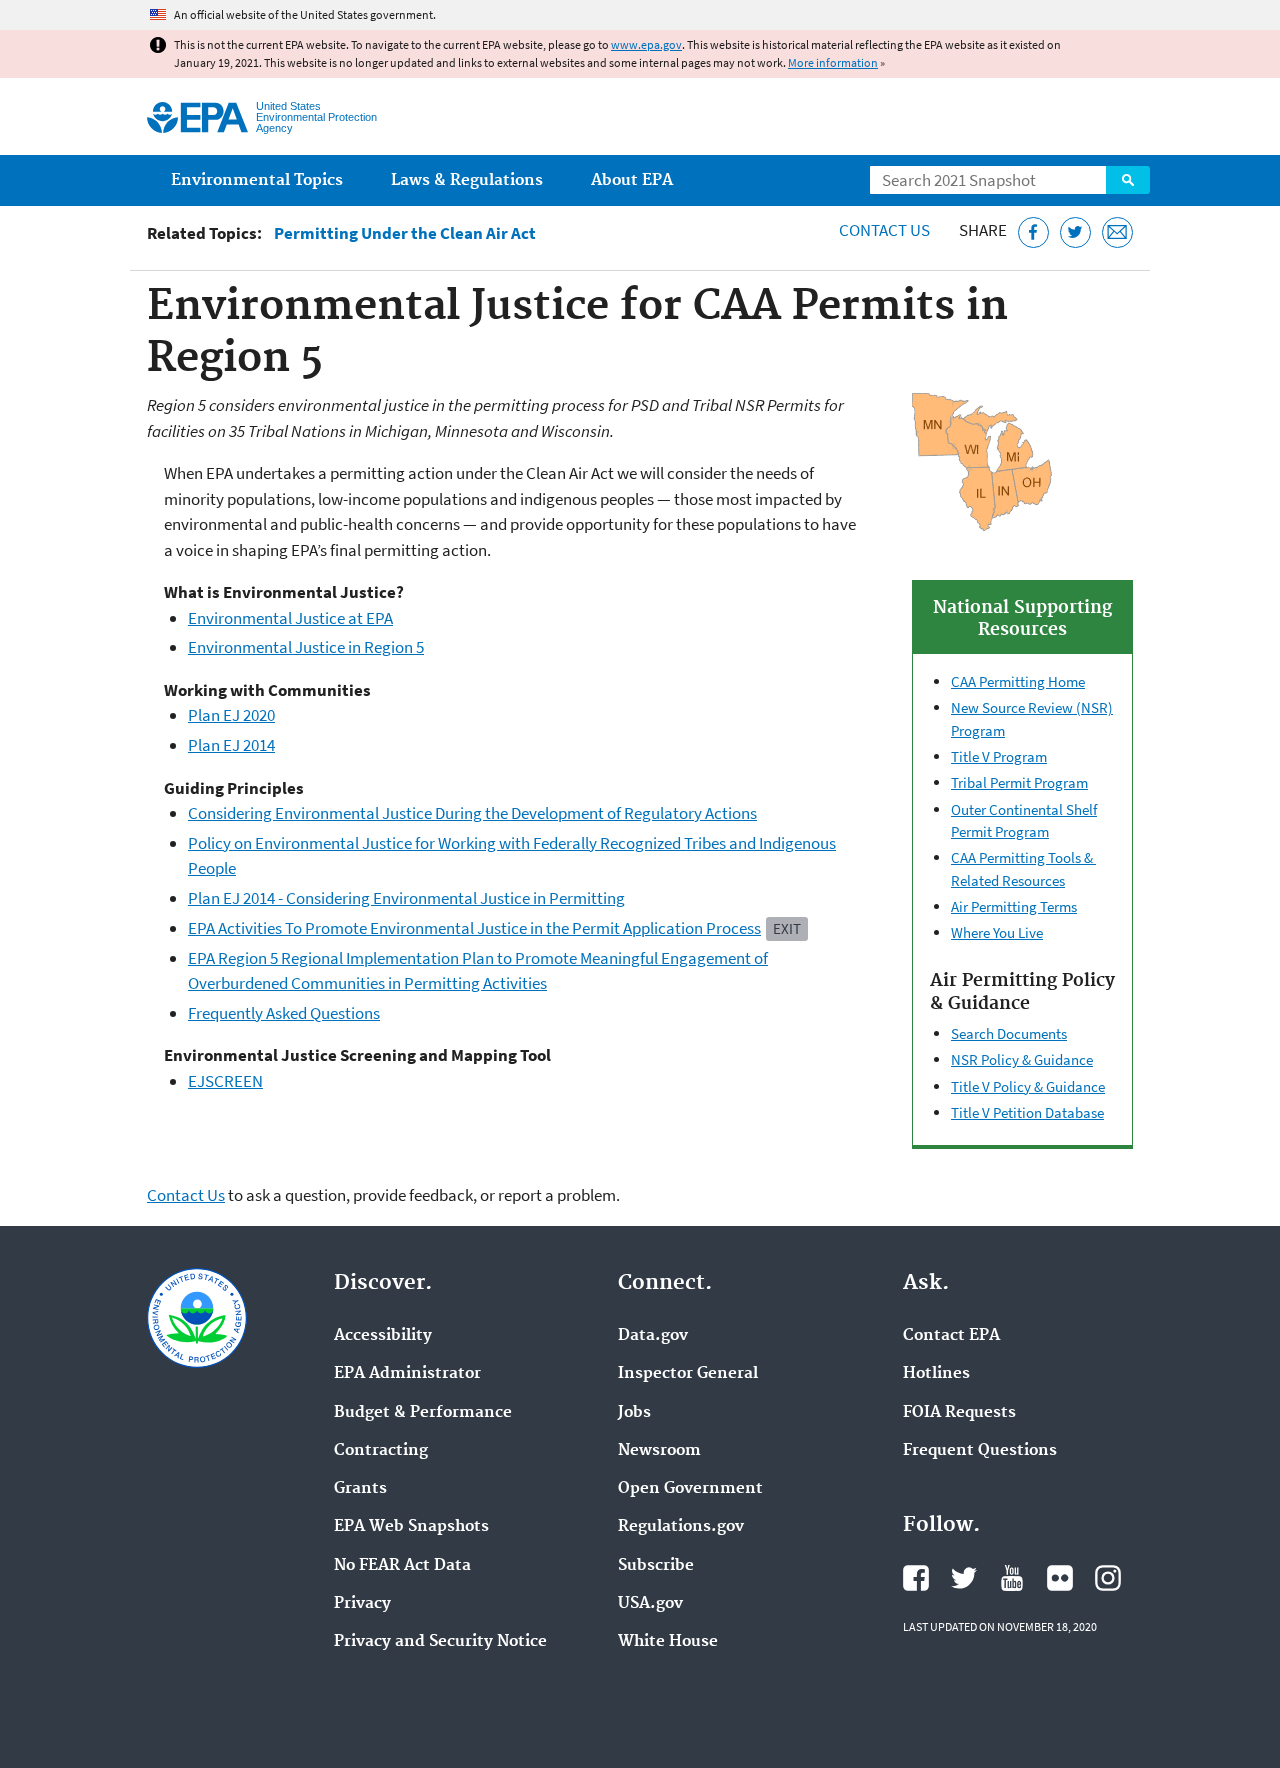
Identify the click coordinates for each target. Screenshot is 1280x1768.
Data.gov (653, 1336)
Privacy (362, 1604)
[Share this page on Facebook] (1033, 232)
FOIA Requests (959, 1413)
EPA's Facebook (916, 1578)
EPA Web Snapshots (411, 1527)
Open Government (690, 1489)
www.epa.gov (646, 44)
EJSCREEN (225, 1081)
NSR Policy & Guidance (1022, 1059)
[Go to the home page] (197, 117)
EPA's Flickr (1060, 1578)
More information (833, 62)
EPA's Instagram (1108, 1578)
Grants (360, 1489)
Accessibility (383, 1336)
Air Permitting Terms (1014, 906)
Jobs (634, 1413)
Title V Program (999, 756)
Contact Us (884, 230)
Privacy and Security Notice (440, 1642)
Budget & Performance (423, 1413)
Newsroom (659, 1451)
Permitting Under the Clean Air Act (405, 233)
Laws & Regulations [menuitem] (467, 180)
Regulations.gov (681, 1527)
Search (1128, 180)
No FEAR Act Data (402, 1566)
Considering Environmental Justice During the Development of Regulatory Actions (472, 813)
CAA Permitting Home (1018, 681)
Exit (787, 928)
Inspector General (688, 1374)
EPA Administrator (407, 1374)
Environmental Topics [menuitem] (257, 180)
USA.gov (650, 1604)
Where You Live (997, 932)
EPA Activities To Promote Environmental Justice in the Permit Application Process (474, 928)
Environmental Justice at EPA (290, 618)
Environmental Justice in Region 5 (306, 647)
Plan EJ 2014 (231, 745)
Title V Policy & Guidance (1028, 1086)
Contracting (381, 1451)
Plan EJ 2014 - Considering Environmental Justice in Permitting (406, 898)
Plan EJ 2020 (231, 715)
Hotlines (936, 1374)
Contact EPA (951, 1336)
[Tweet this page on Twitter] (1075, 232)
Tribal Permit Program (1019, 782)
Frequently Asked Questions (284, 1013)
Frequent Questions (980, 1451)
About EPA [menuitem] (632, 180)
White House (668, 1642)
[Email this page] (1117, 232)
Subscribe (656, 1566)
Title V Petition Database (1027, 1112)
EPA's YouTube (1012, 1578)
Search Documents (1009, 1033)
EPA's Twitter (964, 1578)
